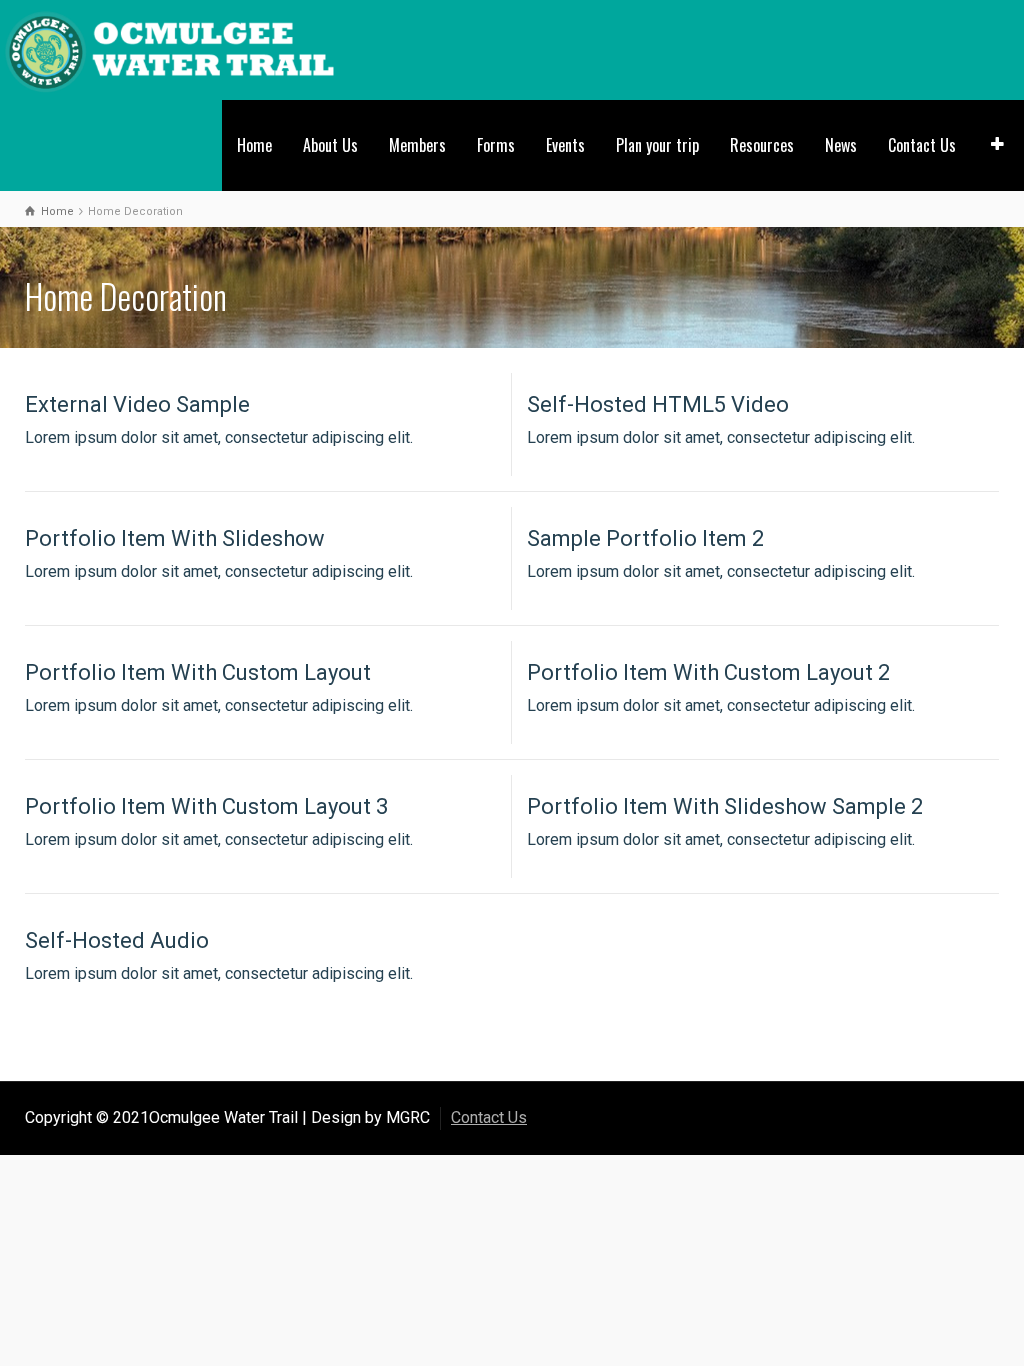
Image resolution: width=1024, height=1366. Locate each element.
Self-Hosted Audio (117, 940)
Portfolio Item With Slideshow (175, 538)
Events (565, 145)
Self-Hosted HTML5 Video (658, 404)
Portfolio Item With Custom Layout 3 (206, 806)
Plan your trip (657, 145)
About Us (330, 145)
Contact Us (922, 145)
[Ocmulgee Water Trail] (170, 48)
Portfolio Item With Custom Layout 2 (708, 672)
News (841, 145)
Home (254, 145)
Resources (762, 145)
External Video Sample (137, 404)
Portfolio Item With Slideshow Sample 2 (725, 806)
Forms (496, 145)
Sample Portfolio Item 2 (645, 538)
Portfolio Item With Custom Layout (198, 672)
